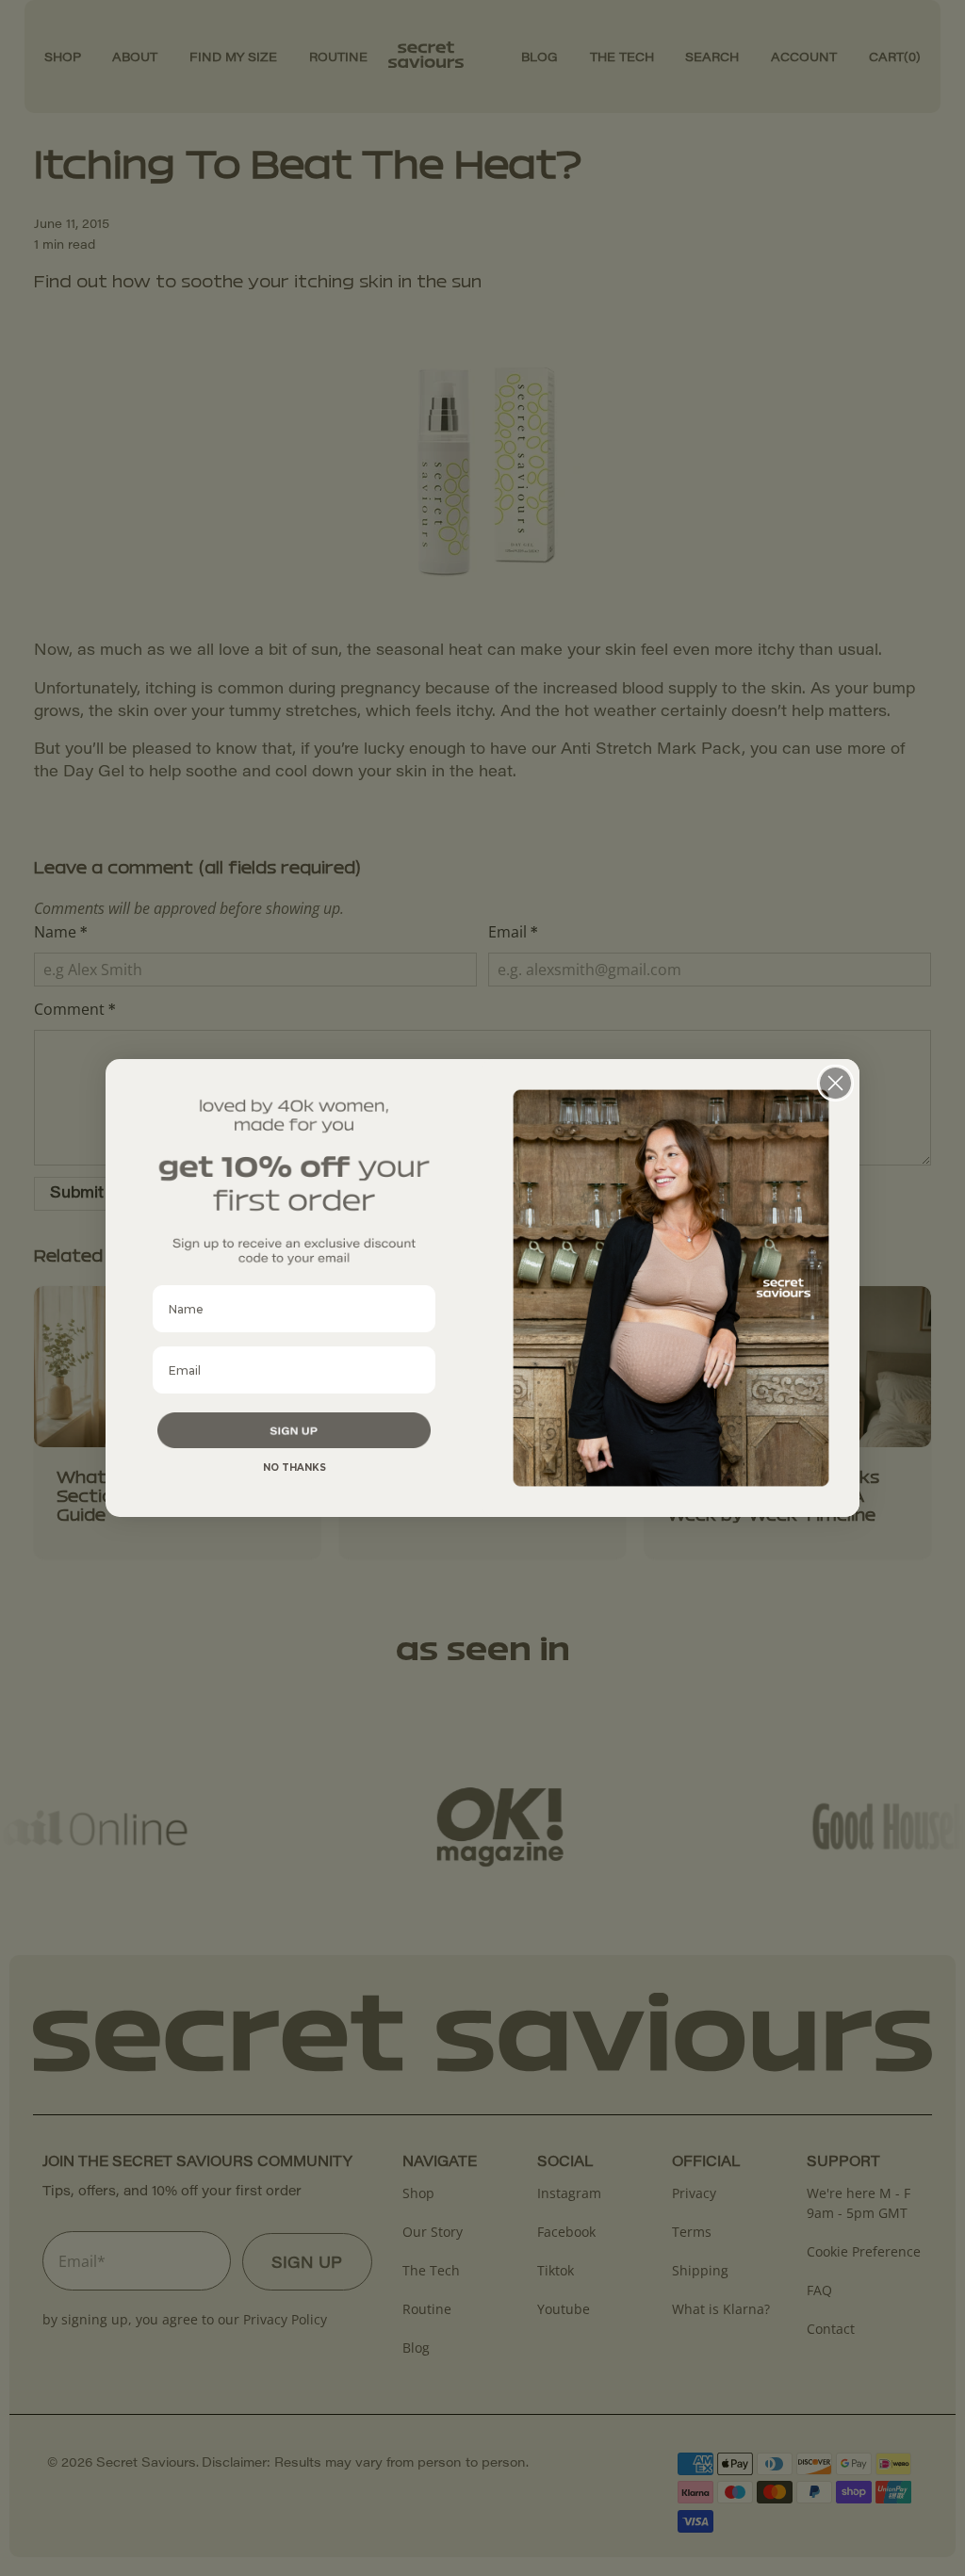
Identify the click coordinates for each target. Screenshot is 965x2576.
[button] (294, 1430)
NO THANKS (294, 1467)
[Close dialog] (835, 1083)
